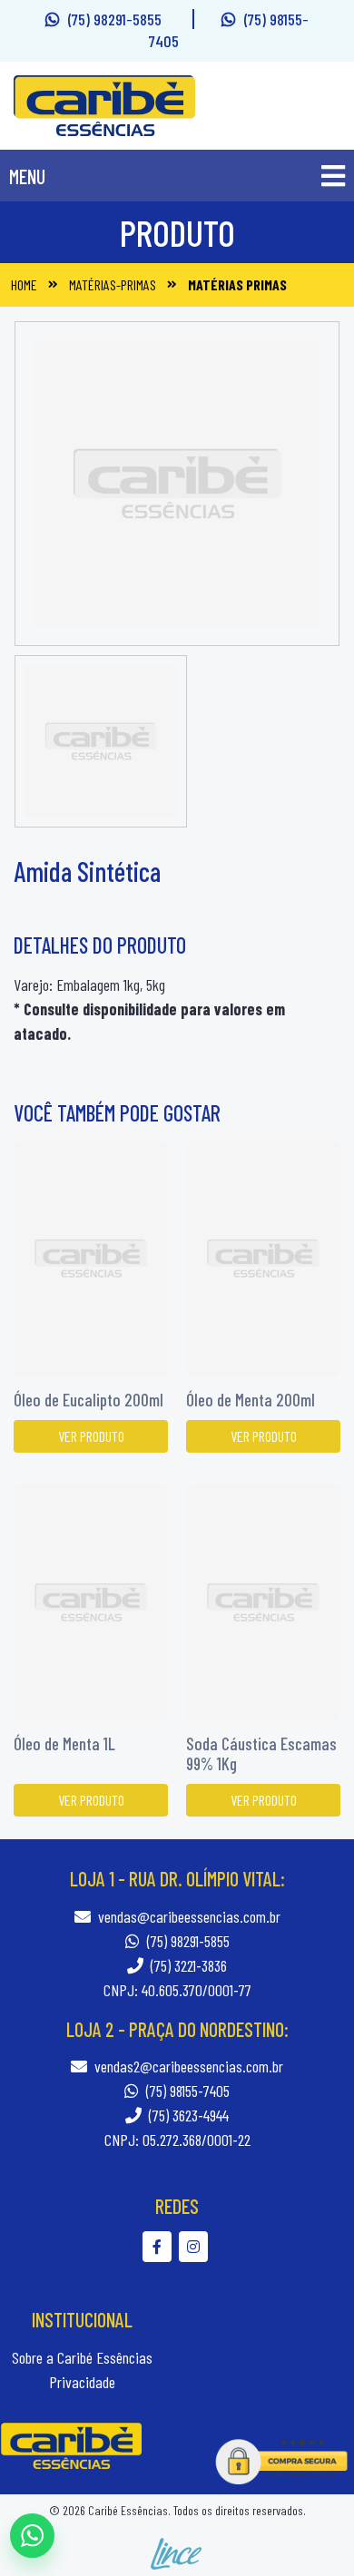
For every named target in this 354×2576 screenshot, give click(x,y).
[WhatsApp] (32, 2536)
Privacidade (82, 2382)
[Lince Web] (177, 2552)
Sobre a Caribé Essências (82, 2357)
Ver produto (91, 1436)
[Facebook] (161, 2246)
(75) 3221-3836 (187, 1965)
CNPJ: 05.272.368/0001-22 (177, 2140)
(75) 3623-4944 (187, 2115)
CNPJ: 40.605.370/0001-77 (177, 1990)
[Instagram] (196, 2246)
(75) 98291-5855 (117, 19)
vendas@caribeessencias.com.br (189, 1916)
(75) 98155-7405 (186, 2091)
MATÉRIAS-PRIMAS (113, 284)
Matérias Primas (237, 284)
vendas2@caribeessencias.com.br (189, 2066)
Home (24, 284)
